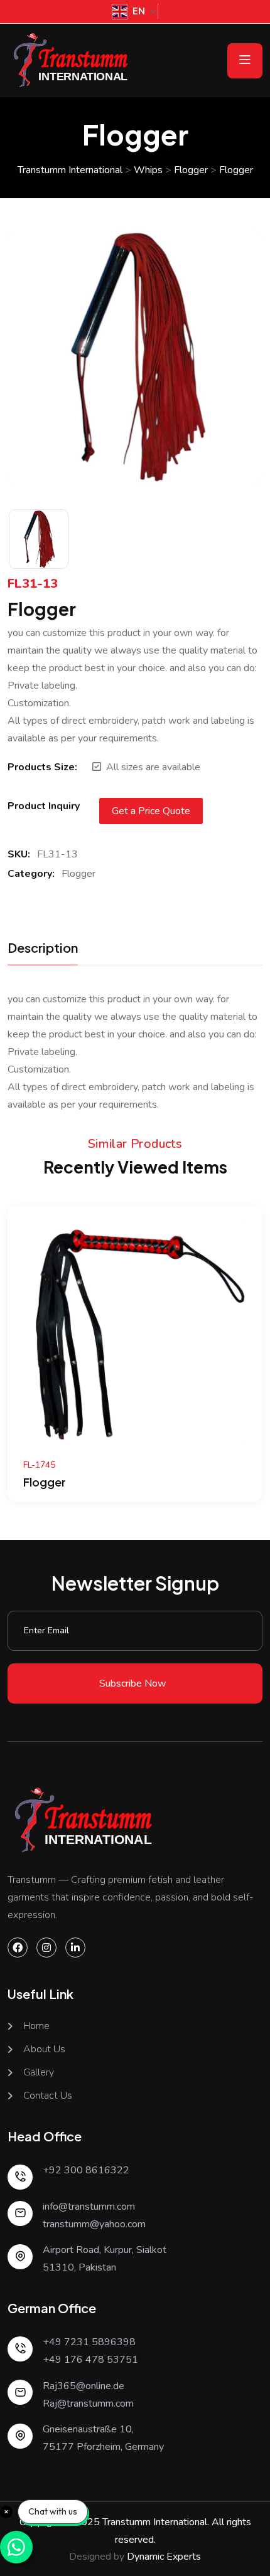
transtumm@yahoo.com (94, 2224)
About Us (44, 2049)
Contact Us (48, 2096)
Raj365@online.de (84, 2386)
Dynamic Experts (164, 2557)
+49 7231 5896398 (89, 2342)
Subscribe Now (132, 1683)
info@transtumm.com (89, 2207)
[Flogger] (135, 1332)
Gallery (39, 2073)
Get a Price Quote (151, 811)
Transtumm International (155, 2522)
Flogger (78, 874)
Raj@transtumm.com (88, 2404)
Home (36, 2026)
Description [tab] (43, 948)
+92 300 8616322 (86, 2170)
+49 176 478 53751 (90, 2360)
